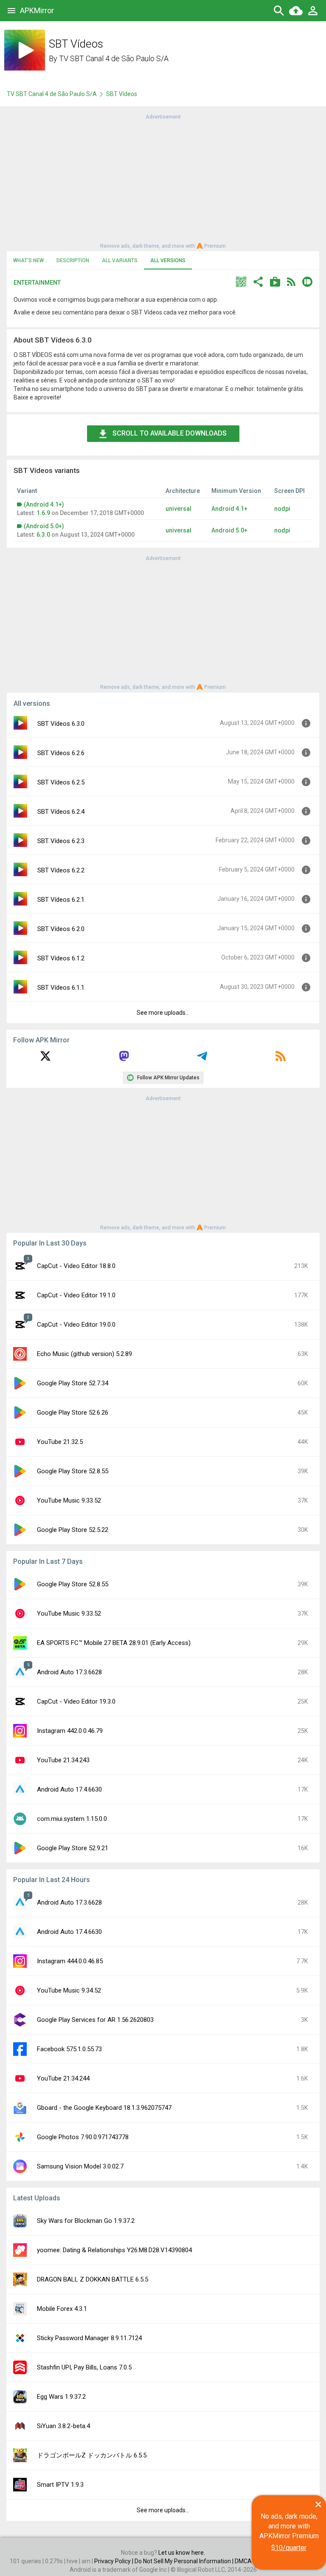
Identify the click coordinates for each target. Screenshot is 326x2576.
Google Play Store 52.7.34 (73, 1383)
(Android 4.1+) (44, 504)
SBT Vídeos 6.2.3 (61, 841)
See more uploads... (163, 1013)
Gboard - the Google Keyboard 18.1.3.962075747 (104, 2108)
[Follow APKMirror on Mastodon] (124, 1059)
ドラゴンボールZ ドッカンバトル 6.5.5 (92, 2455)
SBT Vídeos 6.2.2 (61, 870)
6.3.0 (43, 535)
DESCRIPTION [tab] (73, 260)
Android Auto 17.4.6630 (69, 1789)
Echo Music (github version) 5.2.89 (84, 1354)
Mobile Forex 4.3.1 (62, 2309)
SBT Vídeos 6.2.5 (61, 782)
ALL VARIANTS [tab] (120, 260)
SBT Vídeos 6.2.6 (61, 753)
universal (178, 509)
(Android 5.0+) (44, 526)
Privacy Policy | (114, 2561)
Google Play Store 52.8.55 (73, 1471)
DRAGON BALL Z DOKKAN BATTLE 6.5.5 (93, 2279)
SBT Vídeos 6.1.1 (61, 988)
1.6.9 (43, 513)
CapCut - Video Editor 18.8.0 (76, 1266)
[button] (241, 283)
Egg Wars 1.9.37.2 (61, 2397)
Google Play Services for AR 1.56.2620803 (95, 2020)
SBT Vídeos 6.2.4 (61, 812)
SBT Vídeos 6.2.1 (61, 900)
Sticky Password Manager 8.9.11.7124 (89, 2338)
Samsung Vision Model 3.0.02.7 (80, 2166)
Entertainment (37, 283)
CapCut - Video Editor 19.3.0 (76, 1701)
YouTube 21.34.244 (63, 2078)
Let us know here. (182, 2553)
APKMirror (37, 10)
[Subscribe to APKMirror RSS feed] (281, 1059)
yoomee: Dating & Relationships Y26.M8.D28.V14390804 (114, 2250)
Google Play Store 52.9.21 (73, 1848)
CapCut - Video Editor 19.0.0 (76, 1325)
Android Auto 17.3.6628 (69, 1672)
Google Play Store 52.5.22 (73, 1530)
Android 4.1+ (229, 509)
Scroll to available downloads (170, 433)
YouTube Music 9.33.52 (69, 1500)
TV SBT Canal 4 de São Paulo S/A (114, 58)
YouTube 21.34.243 (63, 1760)
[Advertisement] (163, 181)
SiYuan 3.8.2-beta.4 (63, 2426)
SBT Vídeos (122, 94)
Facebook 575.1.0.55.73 (69, 2049)
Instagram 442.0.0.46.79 (70, 1731)
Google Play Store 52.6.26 (73, 1413)
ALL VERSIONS (168, 260)
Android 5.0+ (229, 530)
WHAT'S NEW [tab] (28, 260)
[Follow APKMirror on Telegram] (202, 1059)
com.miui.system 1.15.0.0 (72, 1819)
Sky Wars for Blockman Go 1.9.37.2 (86, 2221)
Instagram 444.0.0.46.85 (70, 1961)
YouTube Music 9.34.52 (69, 1990)
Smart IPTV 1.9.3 (60, 2485)
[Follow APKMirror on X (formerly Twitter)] (45, 1059)
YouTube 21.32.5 (60, 1442)
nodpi (282, 509)
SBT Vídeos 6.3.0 (61, 724)
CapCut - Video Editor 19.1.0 (76, 1295)
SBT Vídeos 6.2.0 (61, 929)
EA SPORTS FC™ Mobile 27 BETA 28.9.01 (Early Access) (114, 1643)
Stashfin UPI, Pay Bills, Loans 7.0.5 (84, 2367)
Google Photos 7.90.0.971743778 (83, 2137)
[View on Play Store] (275, 283)
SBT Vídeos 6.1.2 (61, 958)
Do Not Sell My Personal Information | (185, 2561)
